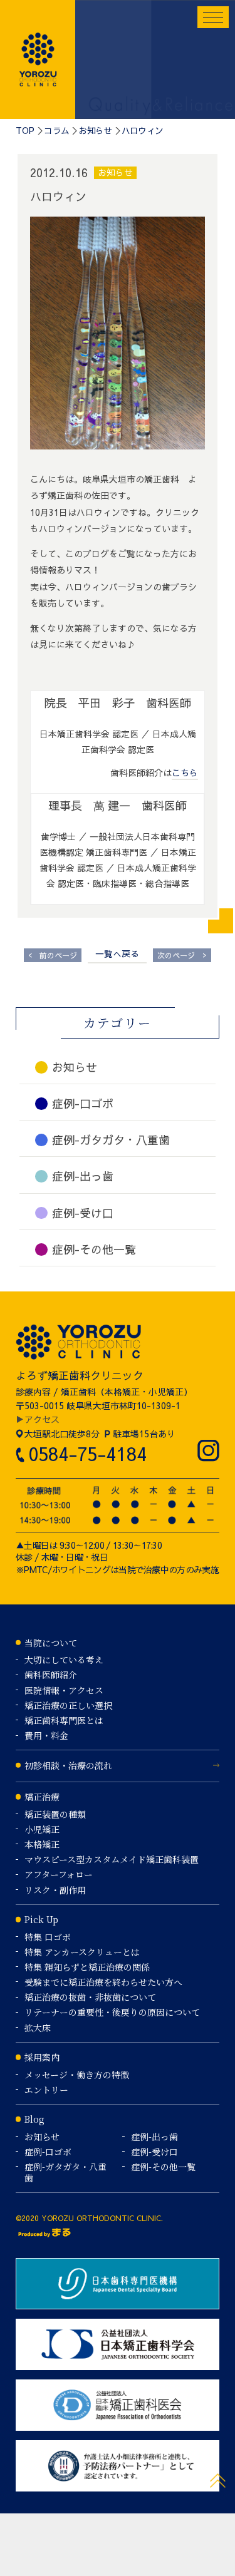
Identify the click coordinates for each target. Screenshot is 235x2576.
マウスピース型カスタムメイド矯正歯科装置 (112, 1859)
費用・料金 (46, 1735)
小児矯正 (42, 1829)
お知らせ (95, 130)
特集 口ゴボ (48, 1937)
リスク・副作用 (55, 1890)
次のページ (182, 955)
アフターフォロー (59, 1874)
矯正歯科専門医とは (64, 1720)
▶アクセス (38, 1419)
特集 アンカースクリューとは (82, 1952)
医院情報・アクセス (64, 1690)
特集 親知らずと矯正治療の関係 (87, 1967)
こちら (185, 772)
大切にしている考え (64, 1660)
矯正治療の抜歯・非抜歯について (90, 1997)
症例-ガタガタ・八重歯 (65, 2172)
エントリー (46, 2090)
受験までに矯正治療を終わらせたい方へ (103, 1982)
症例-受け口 (154, 2152)
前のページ (53, 955)
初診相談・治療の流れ (68, 1765)
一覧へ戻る (117, 953)
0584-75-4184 (87, 1453)
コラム (56, 130)
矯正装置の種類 (55, 1814)
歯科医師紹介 (51, 1675)
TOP (25, 130)
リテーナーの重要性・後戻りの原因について (112, 2012)
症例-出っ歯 (154, 2137)
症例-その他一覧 (163, 2167)
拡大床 (38, 2028)
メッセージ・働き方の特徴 (77, 2075)
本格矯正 (42, 1844)
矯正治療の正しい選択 (68, 1705)
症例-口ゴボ (48, 2152)
